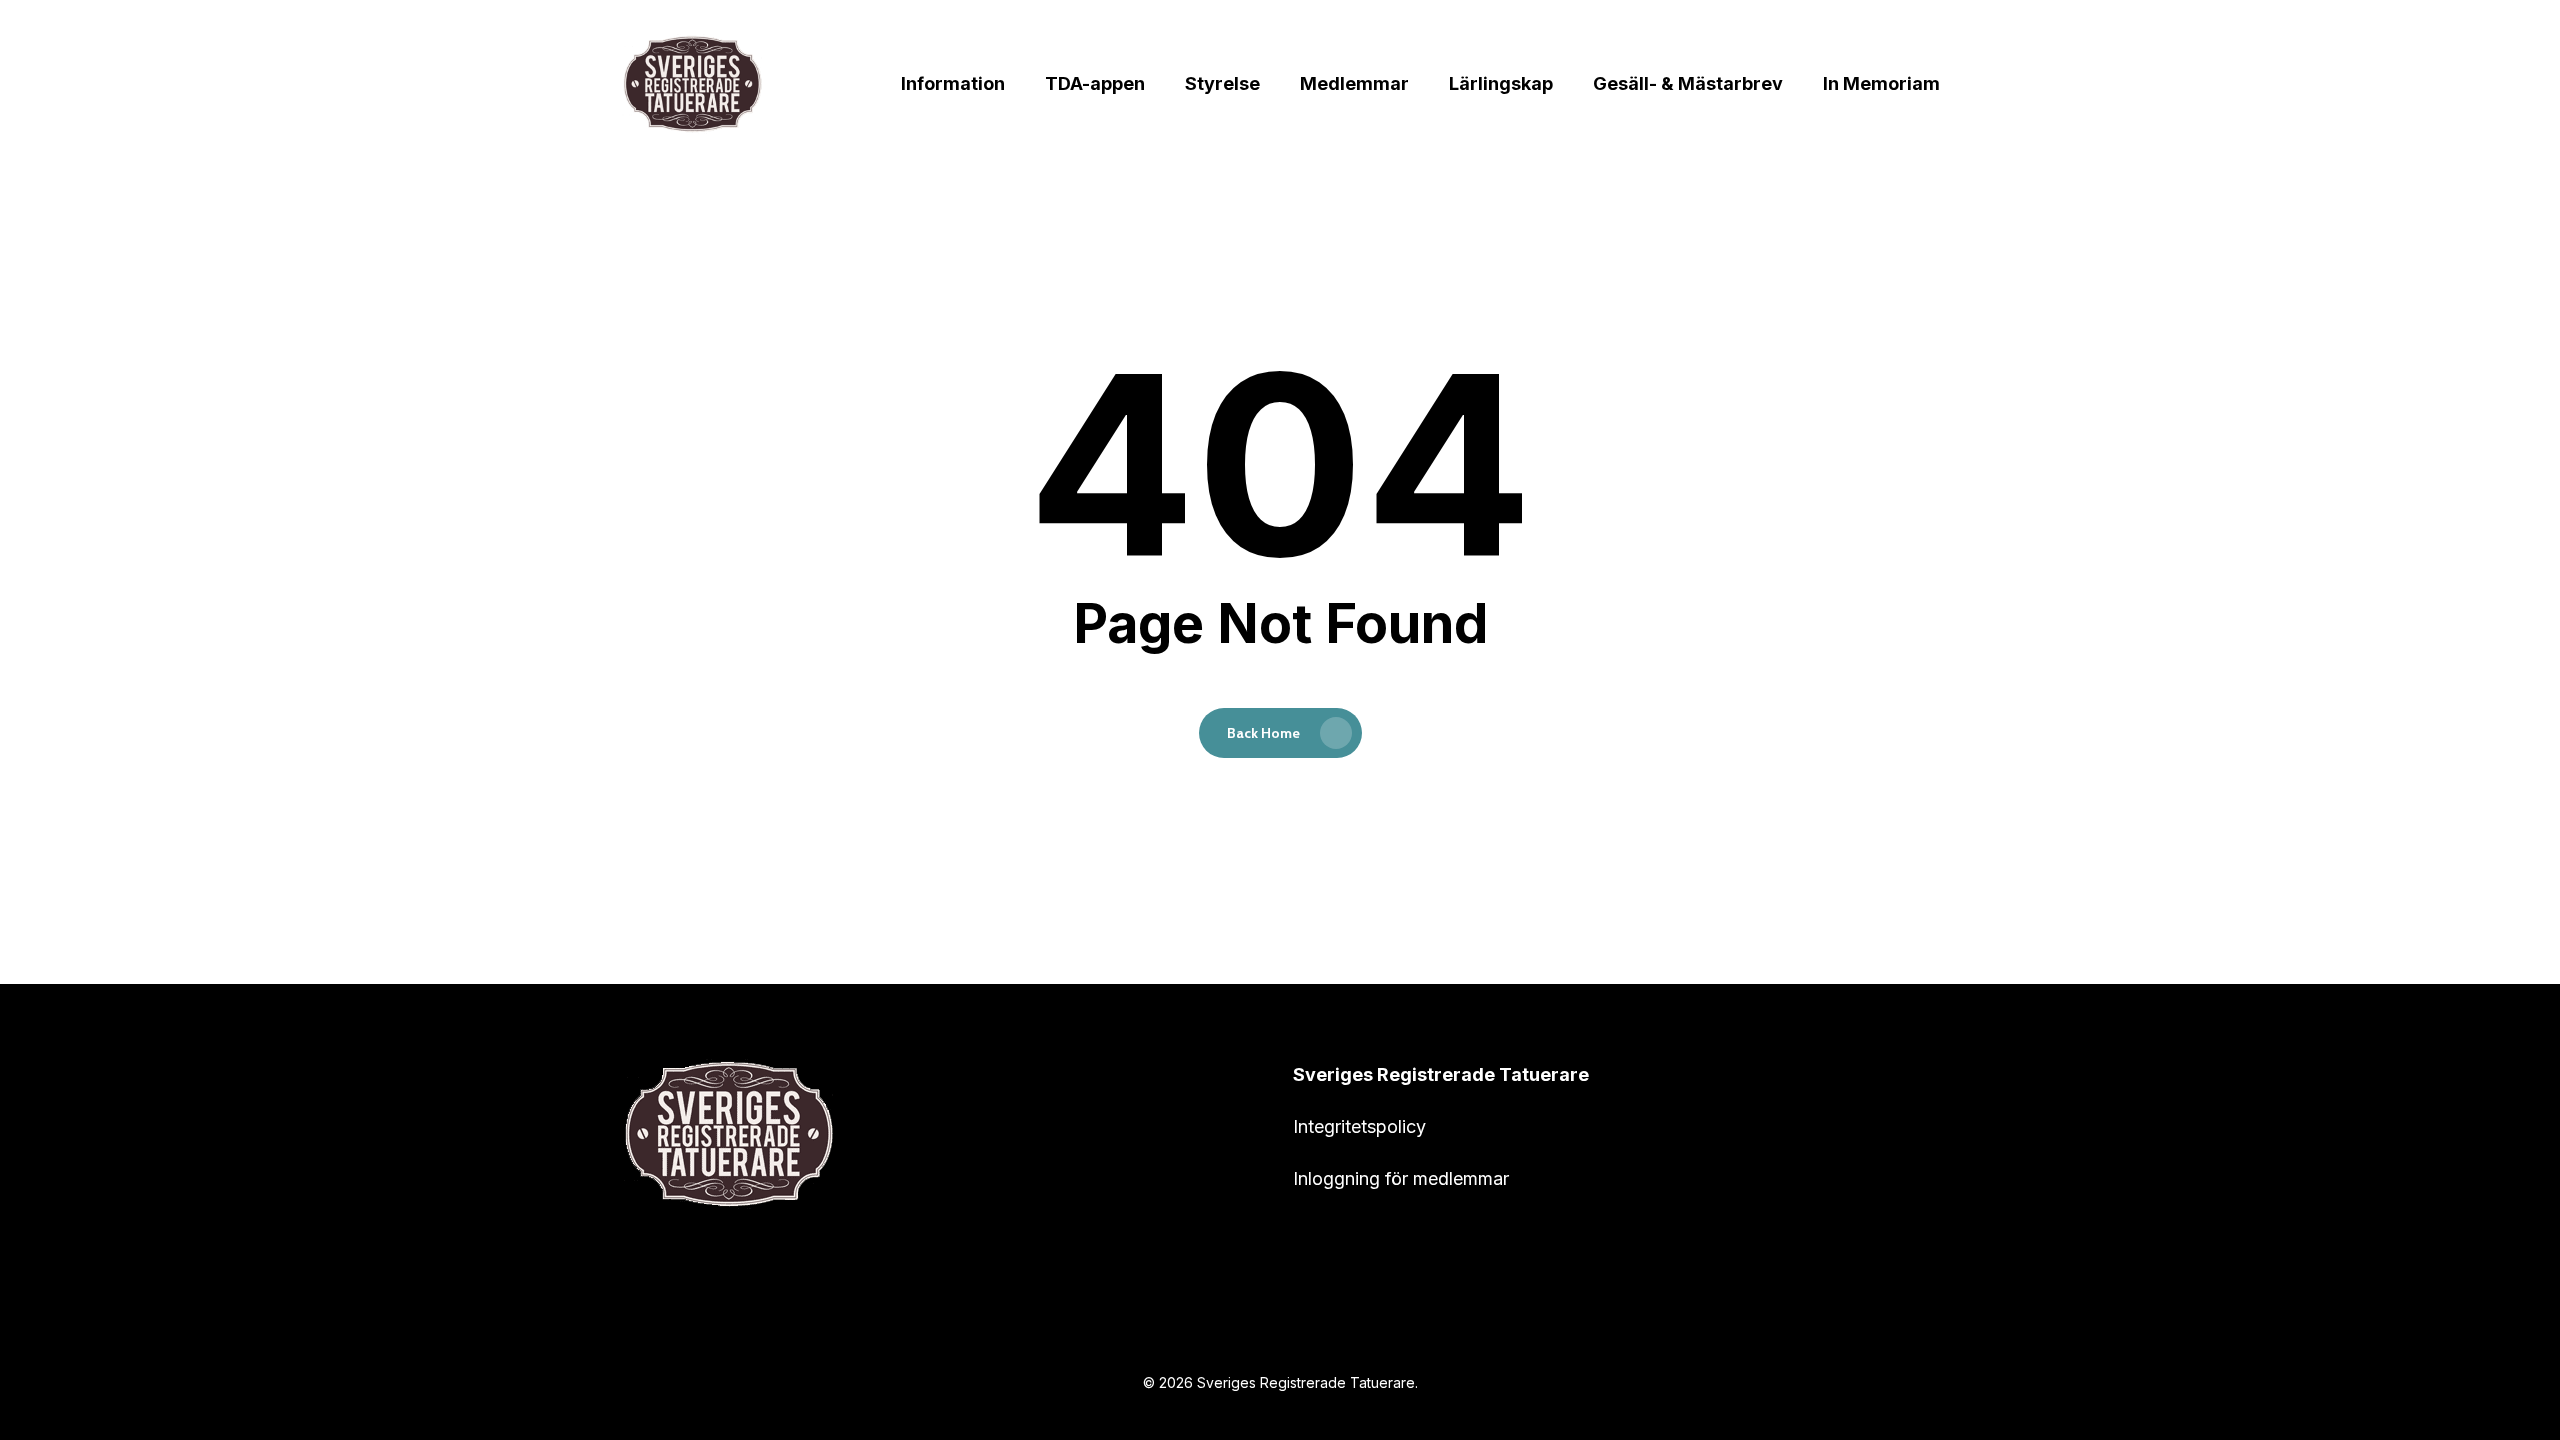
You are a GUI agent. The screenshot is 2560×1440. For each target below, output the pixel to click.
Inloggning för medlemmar (1401, 1178)
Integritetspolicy (1359, 1126)
